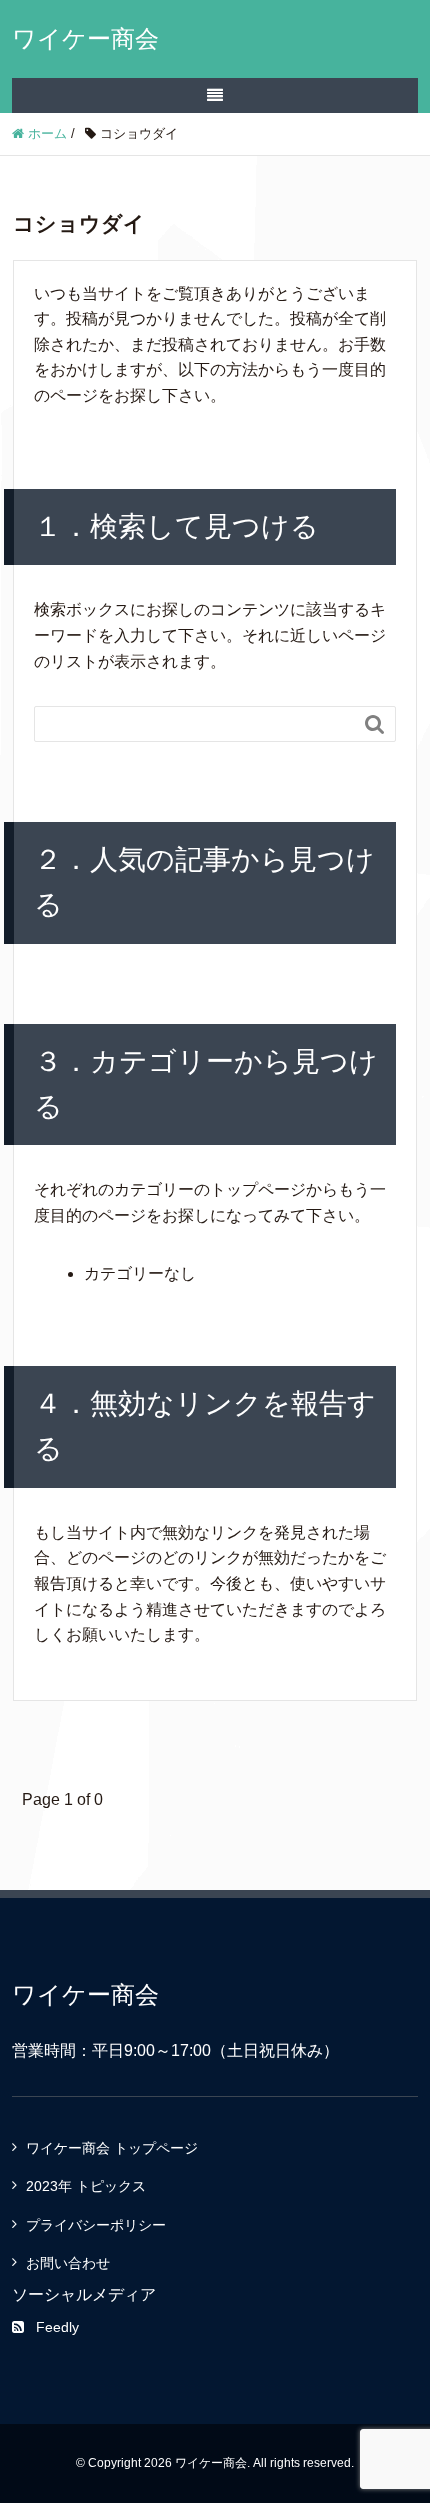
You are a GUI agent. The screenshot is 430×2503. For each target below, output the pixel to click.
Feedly (57, 2327)
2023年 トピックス (86, 2186)
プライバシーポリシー (96, 2225)
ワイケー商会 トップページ (112, 2148)
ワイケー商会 (85, 38)
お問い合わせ (68, 2263)
